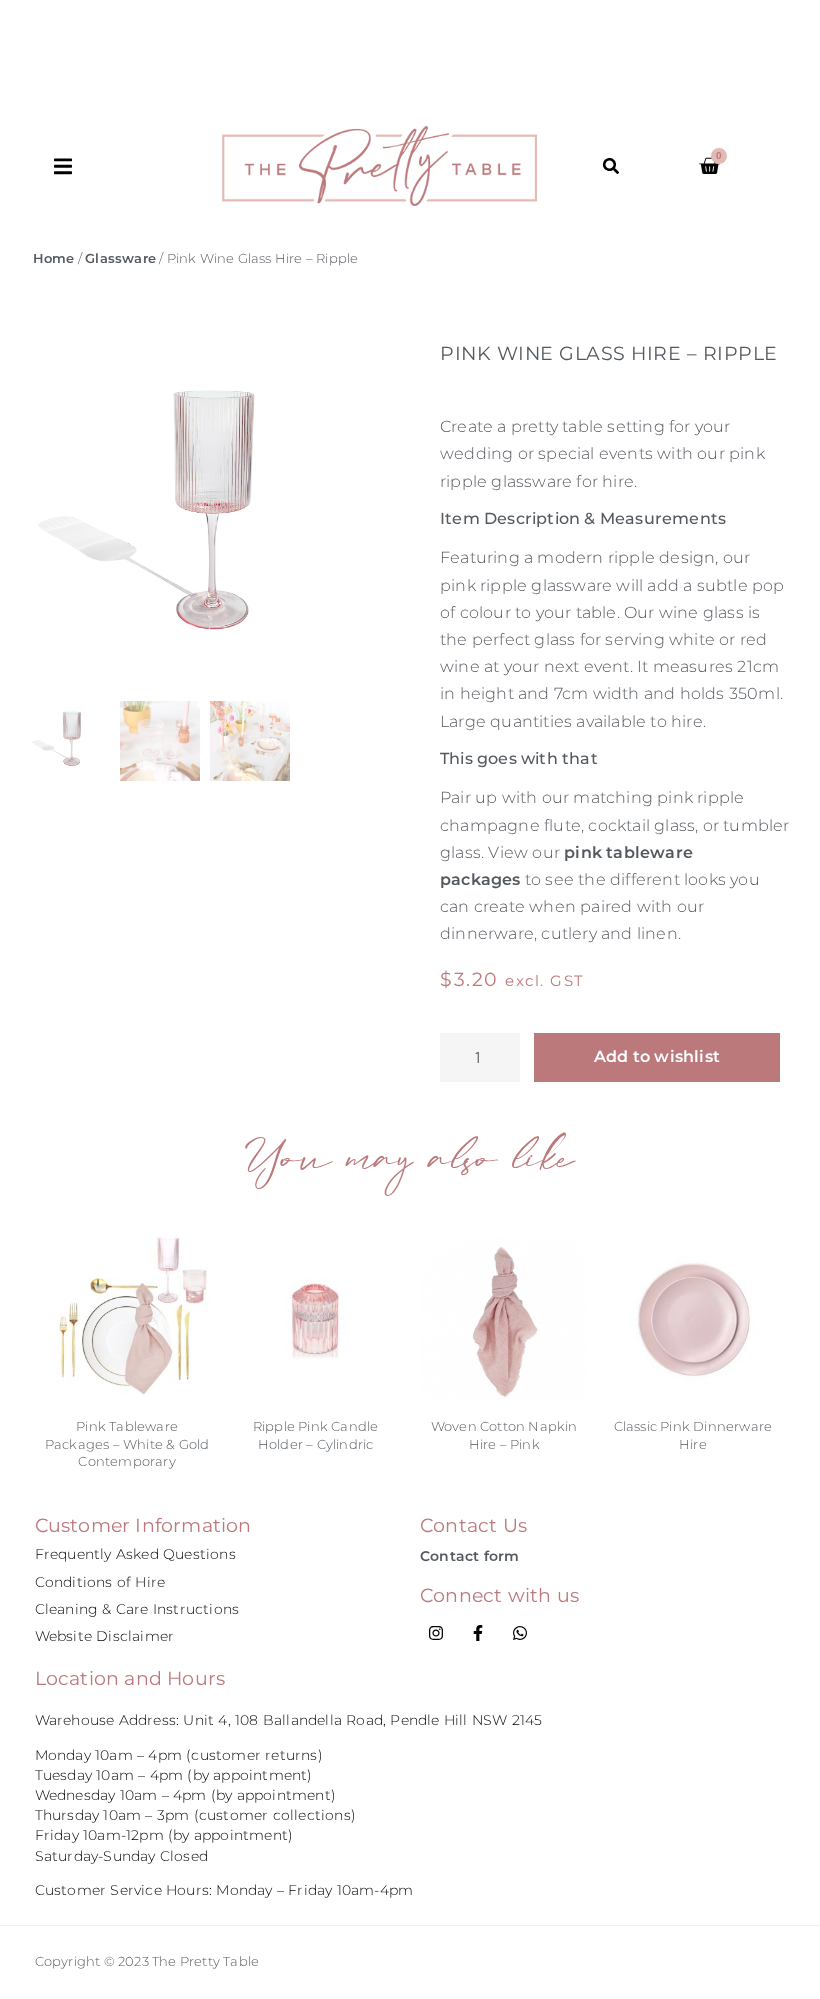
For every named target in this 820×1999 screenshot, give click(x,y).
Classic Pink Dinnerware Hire (693, 1434)
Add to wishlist (657, 1056)
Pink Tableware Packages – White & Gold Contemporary (127, 1443)
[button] (138, 166)
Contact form (469, 1556)
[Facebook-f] (478, 1633)
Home (54, 258)
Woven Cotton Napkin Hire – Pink (504, 1434)
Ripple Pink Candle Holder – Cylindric (316, 1434)
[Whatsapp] (520, 1633)
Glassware (120, 258)
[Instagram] (436, 1633)
